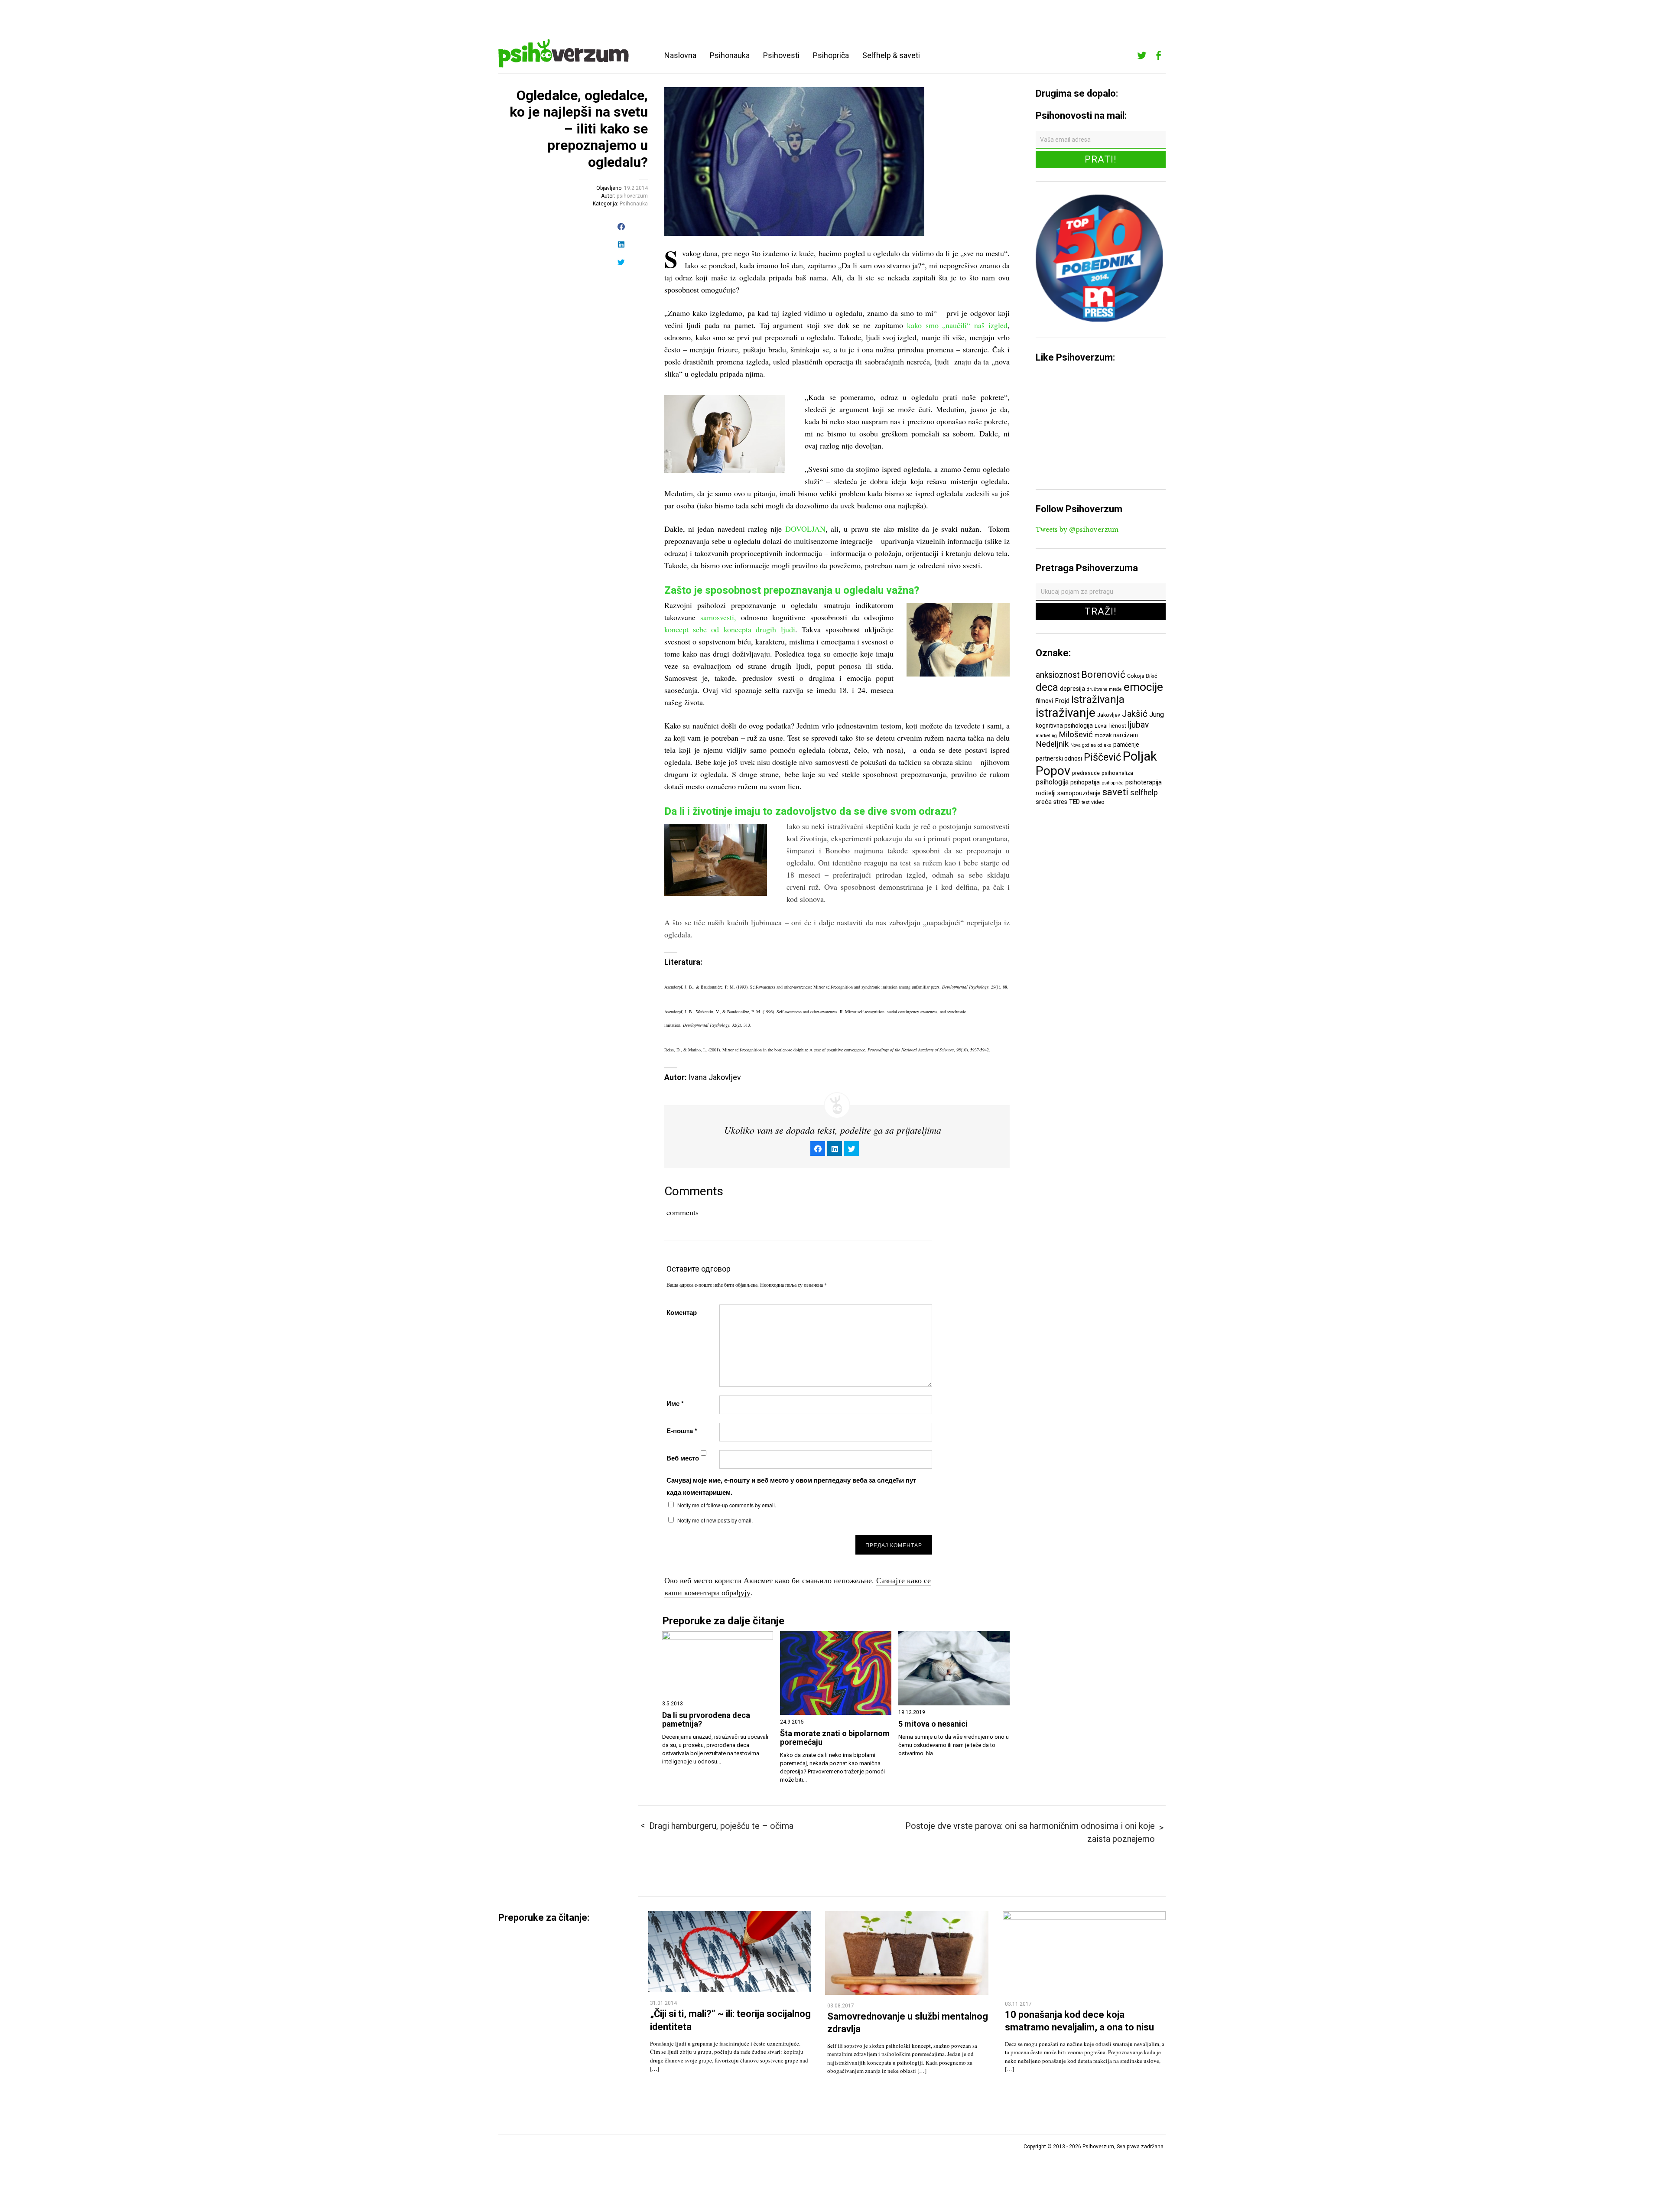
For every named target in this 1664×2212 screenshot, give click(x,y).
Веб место (683, 1458)
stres (1060, 802)
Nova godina (1083, 745)
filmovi (1044, 701)
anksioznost (1058, 675)
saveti (1115, 792)
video (1098, 802)
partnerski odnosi (1059, 758)
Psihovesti (781, 55)
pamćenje (1126, 745)
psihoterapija (1144, 782)
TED (1074, 802)
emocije (1143, 687)
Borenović (1103, 674)
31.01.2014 (663, 2003)
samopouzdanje (1079, 793)
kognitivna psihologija (1064, 725)
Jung (1157, 714)
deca (1047, 687)
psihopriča (1113, 783)
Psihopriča (831, 55)
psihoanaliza (1117, 773)
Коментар (682, 1312)
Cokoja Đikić (1142, 676)
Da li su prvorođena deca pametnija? (706, 1720)
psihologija (1052, 782)
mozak (1103, 735)
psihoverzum (632, 196)
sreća (1044, 802)
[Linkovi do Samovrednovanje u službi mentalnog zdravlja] (907, 1992)
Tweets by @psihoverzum (1077, 530)
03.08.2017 (841, 2006)
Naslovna (680, 55)
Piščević (1102, 757)
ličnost (1118, 726)
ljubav (1138, 725)
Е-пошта (682, 1431)
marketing (1046, 736)
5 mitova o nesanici (933, 1724)
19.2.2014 (636, 188)
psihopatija (1085, 782)
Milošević (1076, 735)
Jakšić (1135, 714)
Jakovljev (1109, 715)
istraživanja (1098, 699)
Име (675, 1403)
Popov (1053, 771)
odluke (1105, 745)
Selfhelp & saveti (891, 55)
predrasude (1086, 773)
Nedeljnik (1052, 744)
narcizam (1126, 735)
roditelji (1046, 793)
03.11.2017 (1018, 2004)
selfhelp (1144, 793)
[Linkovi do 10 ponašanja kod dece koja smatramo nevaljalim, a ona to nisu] (1084, 1918)
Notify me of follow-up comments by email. (727, 1505)
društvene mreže (1104, 689)
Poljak (1140, 756)
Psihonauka (730, 55)
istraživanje (1066, 713)
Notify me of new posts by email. (715, 1520)
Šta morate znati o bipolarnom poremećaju (835, 1738)
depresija (1072, 689)
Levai (1101, 726)
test (1085, 802)
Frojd (1062, 701)
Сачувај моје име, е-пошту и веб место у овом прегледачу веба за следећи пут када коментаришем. (791, 1486)
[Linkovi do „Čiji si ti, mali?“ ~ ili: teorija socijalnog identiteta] (729, 1990)
